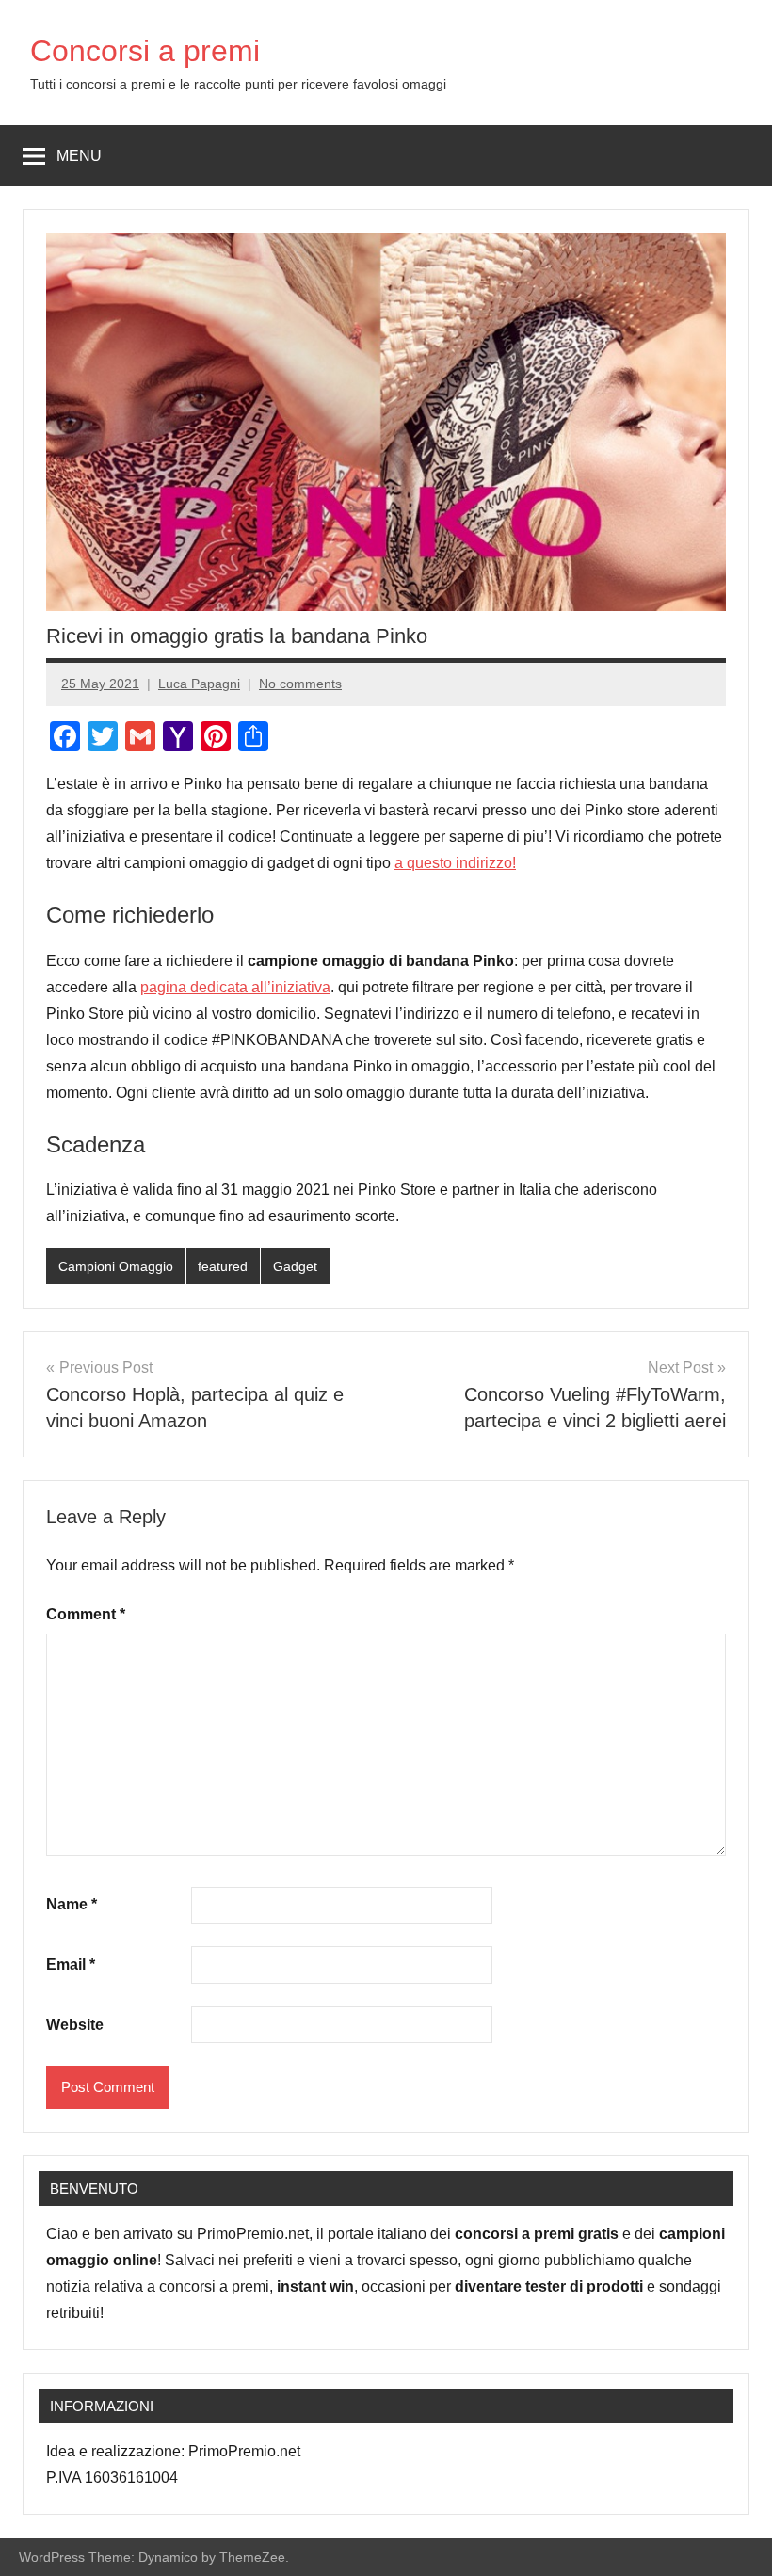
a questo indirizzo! (455, 863)
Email (71, 1964)
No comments (300, 684)
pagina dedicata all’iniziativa (235, 987)
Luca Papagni (199, 684)
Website (75, 2025)
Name (72, 1904)
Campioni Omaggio (116, 1266)
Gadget (295, 1266)
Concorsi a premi (145, 51)
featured (223, 1266)
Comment (86, 1614)
